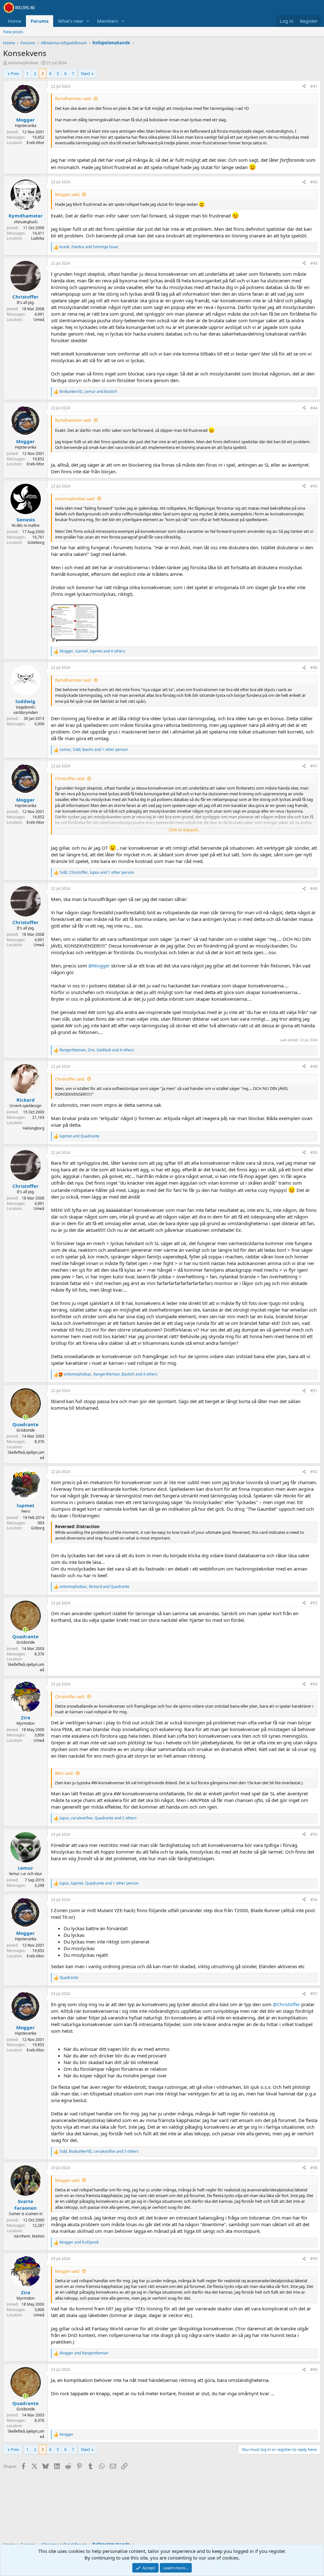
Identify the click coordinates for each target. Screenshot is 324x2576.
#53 (314, 1603)
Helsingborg (34, 1128)
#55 (314, 1834)
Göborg (38, 1528)
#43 (314, 263)
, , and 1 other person (94, 750)
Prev (15, 73)
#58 (314, 2168)
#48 (314, 888)
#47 (314, 766)
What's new (70, 21)
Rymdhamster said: (73, 98)
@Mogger (99, 966)
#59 (314, 2259)
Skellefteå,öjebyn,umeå (26, 1455)
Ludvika (38, 238)
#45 (314, 486)
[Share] (304, 87)
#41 (314, 86)
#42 (314, 182)
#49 (314, 1066)
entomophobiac (23, 63)
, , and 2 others (98, 1818)
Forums (40, 21)
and (79, 1136)
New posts (13, 32)
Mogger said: (67, 194)
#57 (314, 1994)
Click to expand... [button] (184, 830)
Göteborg (36, 542)
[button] (88, 21)
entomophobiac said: (75, 499)
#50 (314, 1153)
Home (15, 21)
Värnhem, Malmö (29, 2236)
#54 (314, 1684)
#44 (314, 408)
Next (86, 73)
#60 (314, 2369)
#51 (314, 1391)
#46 (314, 668)
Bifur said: (64, 1773)
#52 (314, 1472)
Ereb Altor (35, 143)
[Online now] (25, 1417)
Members (108, 21)
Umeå (39, 320)
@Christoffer (286, 2004)
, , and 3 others (99, 2151)
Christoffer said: (70, 778)
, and (89, 247)
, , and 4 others (92, 651)
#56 (314, 1900)
